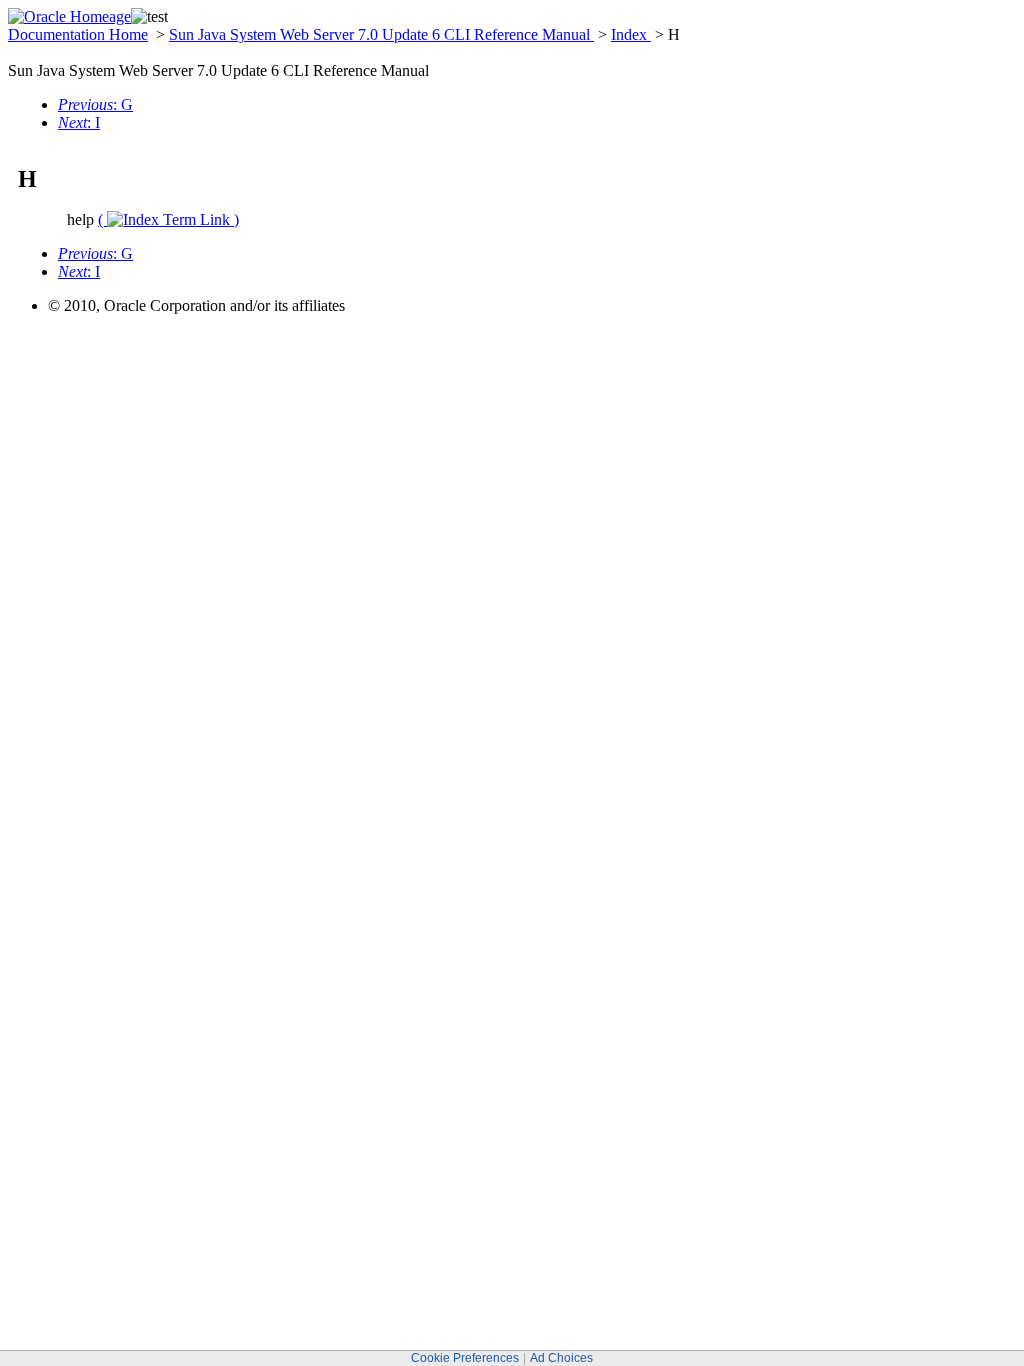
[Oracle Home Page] (69, 16)
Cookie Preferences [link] (465, 1358)
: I (79, 122)
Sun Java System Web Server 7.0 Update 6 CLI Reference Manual (381, 34)
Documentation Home (78, 34)
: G (95, 104)
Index (631, 34)
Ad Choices (561, 1358)
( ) (168, 219)
